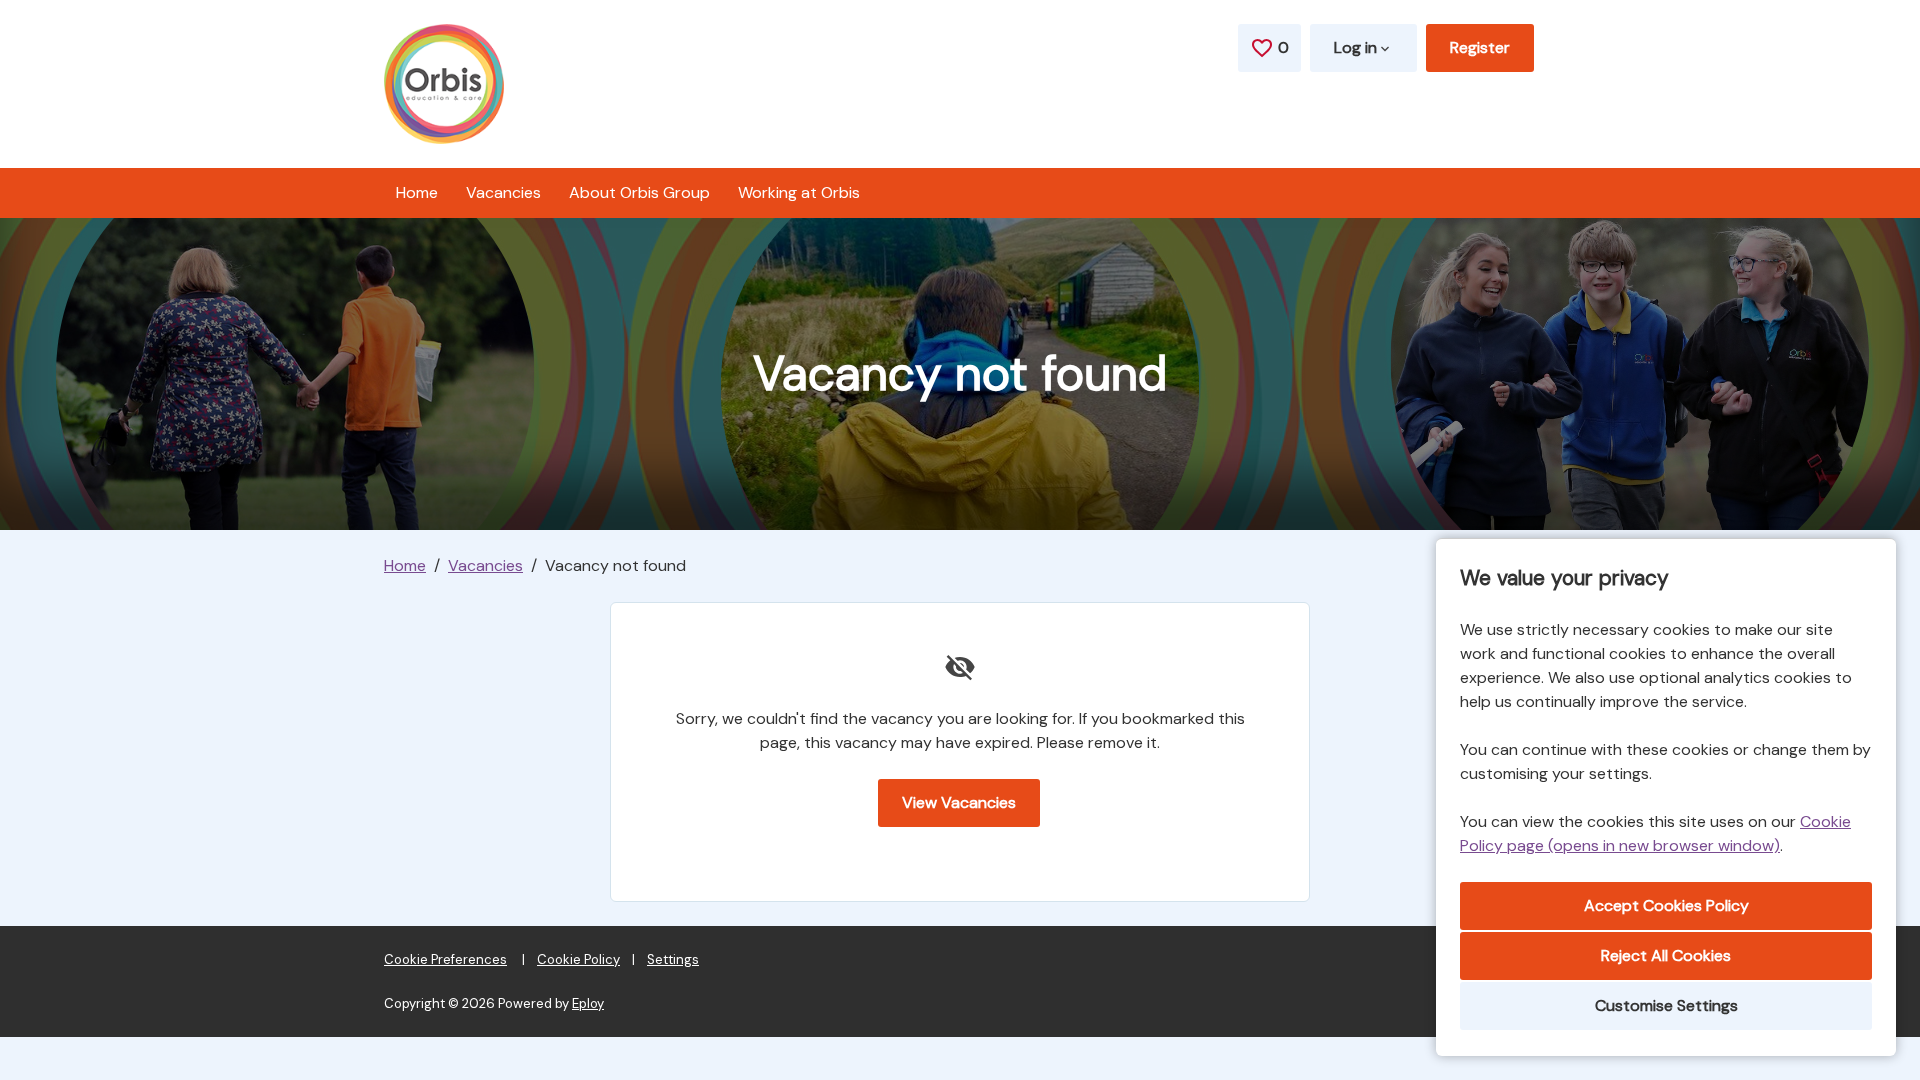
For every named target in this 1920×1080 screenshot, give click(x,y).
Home (417, 192)
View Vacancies (959, 802)
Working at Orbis (799, 192)
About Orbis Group (639, 192)
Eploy (588, 1003)
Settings (673, 959)
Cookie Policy (578, 959)
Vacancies (503, 192)
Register (1480, 47)
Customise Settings (1666, 1005)
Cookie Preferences (445, 959)
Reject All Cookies (1666, 955)
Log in (1355, 47)
